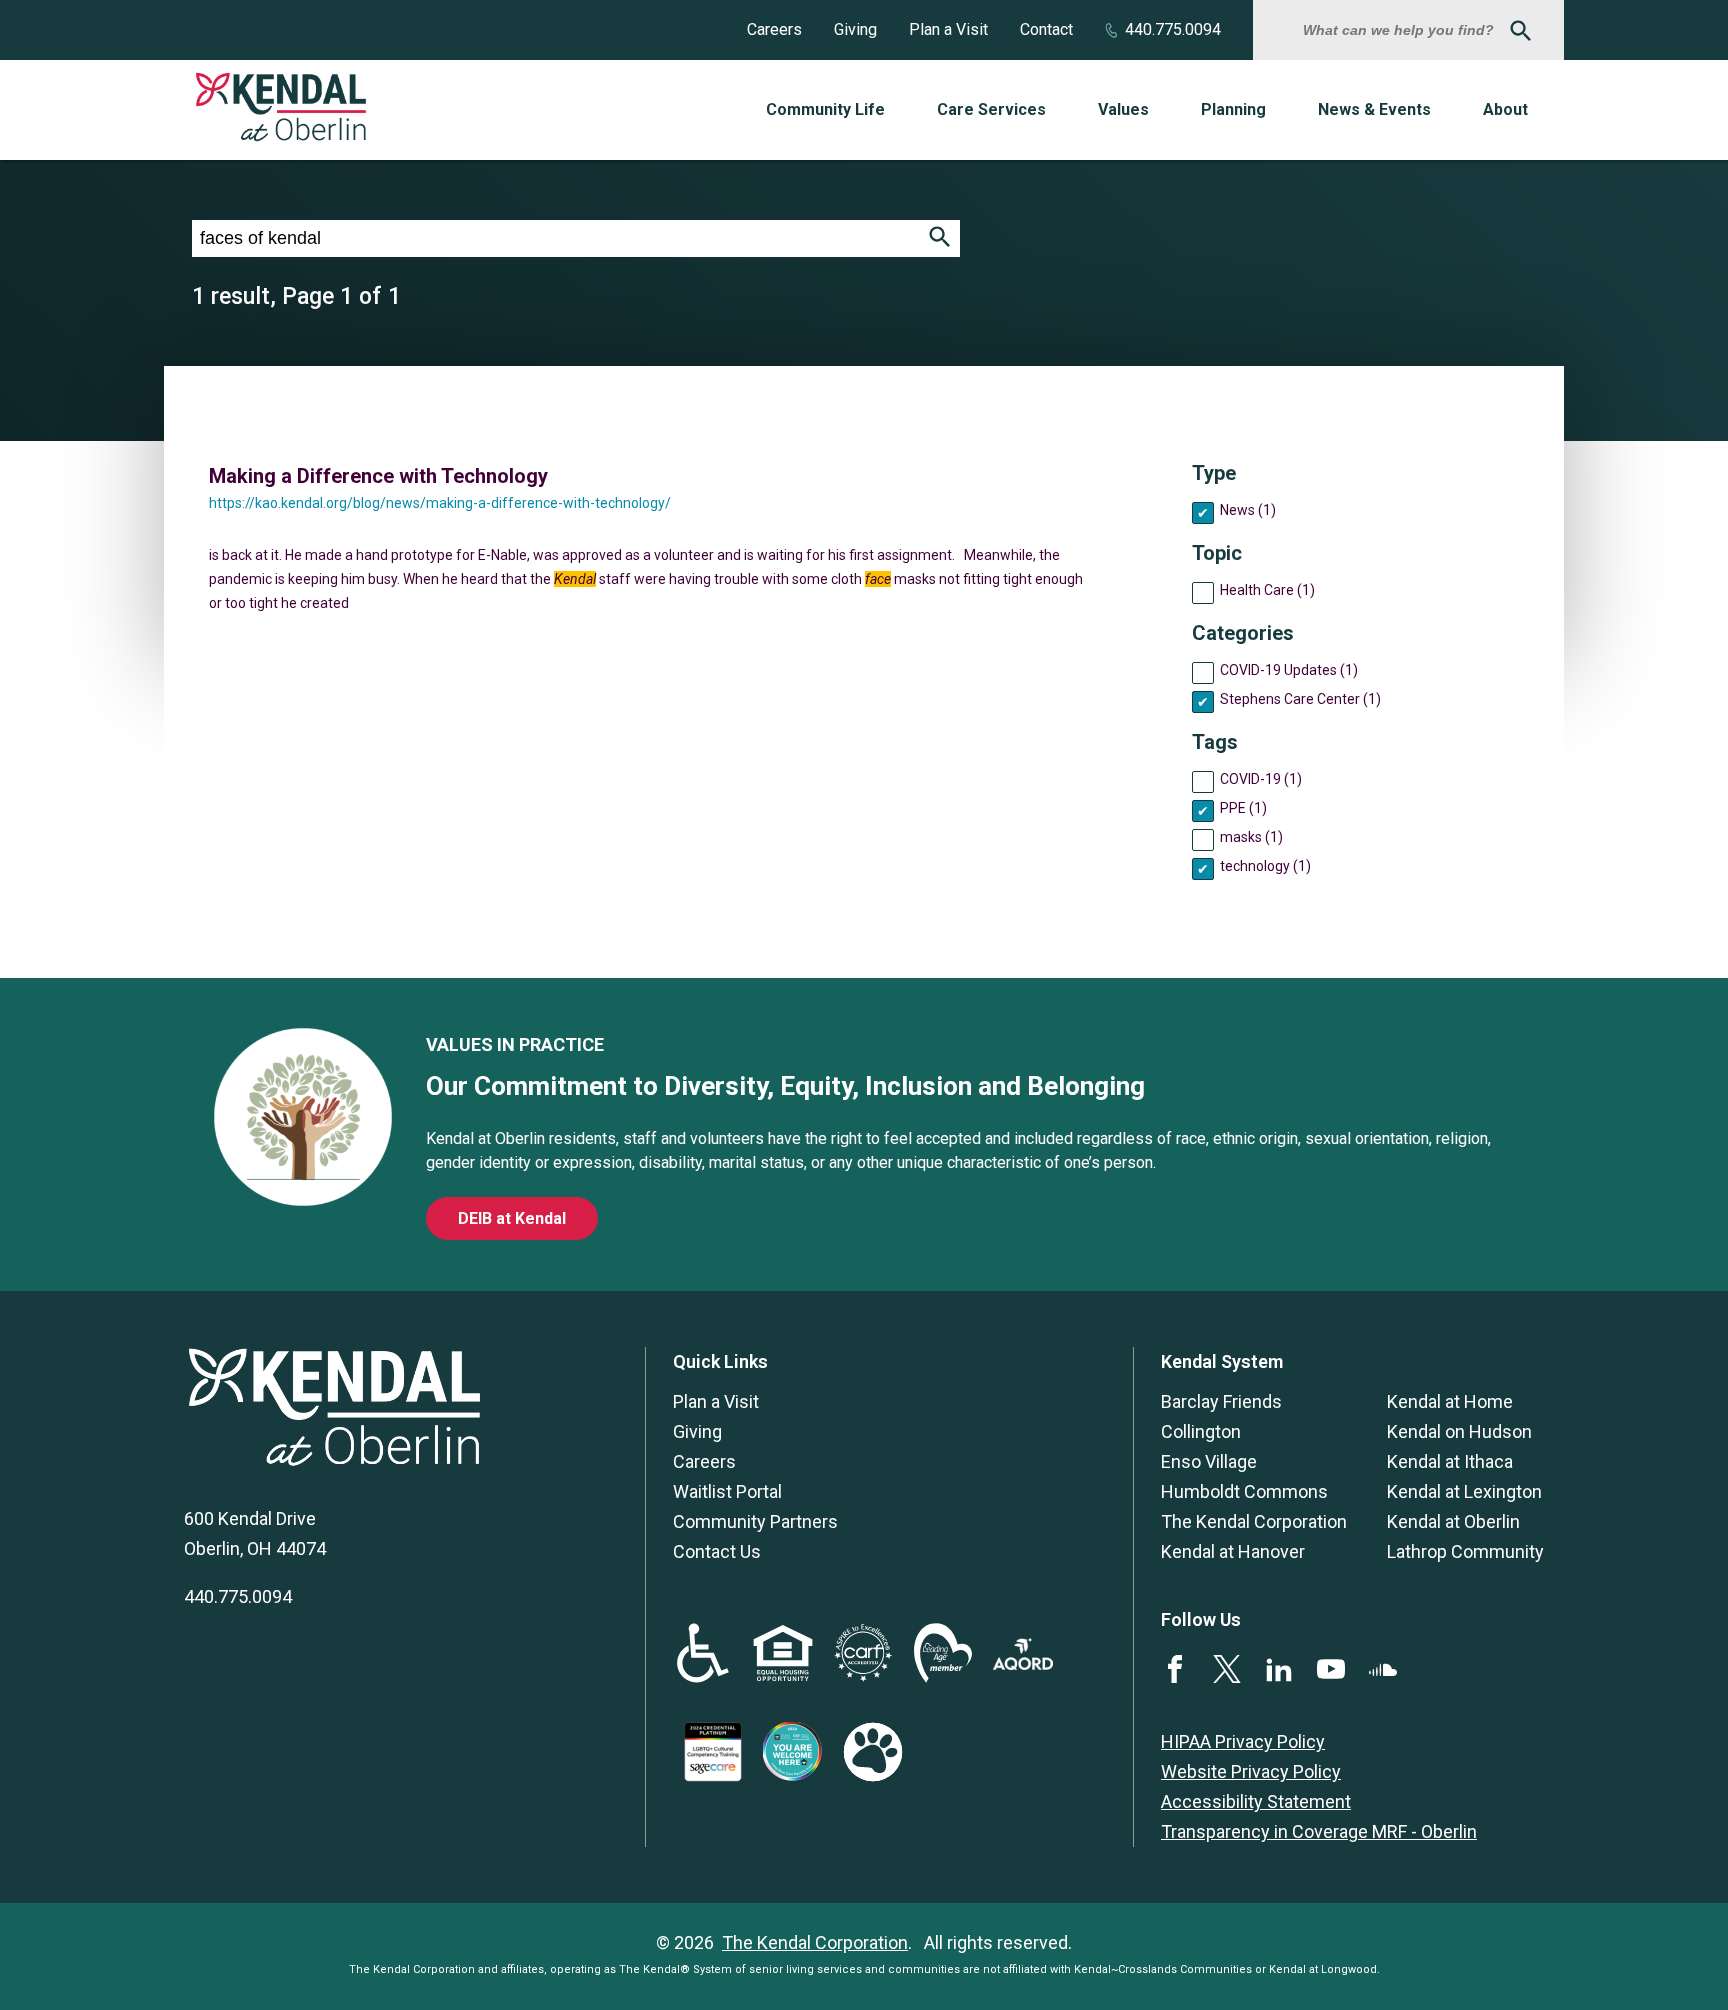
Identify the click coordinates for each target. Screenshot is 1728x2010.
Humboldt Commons (1244, 1491)
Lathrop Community (1465, 1551)
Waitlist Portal (727, 1491)
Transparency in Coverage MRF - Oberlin (1319, 1831)
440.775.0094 (1173, 29)
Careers (774, 29)
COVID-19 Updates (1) (1289, 670)
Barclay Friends (1221, 1401)
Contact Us (717, 1551)
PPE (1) (1243, 808)
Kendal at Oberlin (1453, 1521)
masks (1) (1251, 837)
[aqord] (1023, 1663)
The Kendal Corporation (1254, 1521)
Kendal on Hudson (1459, 1431)
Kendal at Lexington (1464, 1491)
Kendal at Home (1450, 1401)
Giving (855, 29)
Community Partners (755, 1521)
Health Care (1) (1267, 590)
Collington (1201, 1431)
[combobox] (1401, 30)
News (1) (1248, 510)
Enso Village (1209, 1461)
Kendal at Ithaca (1450, 1461)
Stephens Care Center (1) (1300, 699)
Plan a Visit (948, 29)
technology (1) (1265, 866)
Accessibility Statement (1256, 1801)
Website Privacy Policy (1251, 1771)
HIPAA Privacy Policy (1243, 1741)
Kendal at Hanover (1233, 1551)
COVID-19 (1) (1261, 779)
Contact (1046, 29)
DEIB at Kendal (512, 1218)
